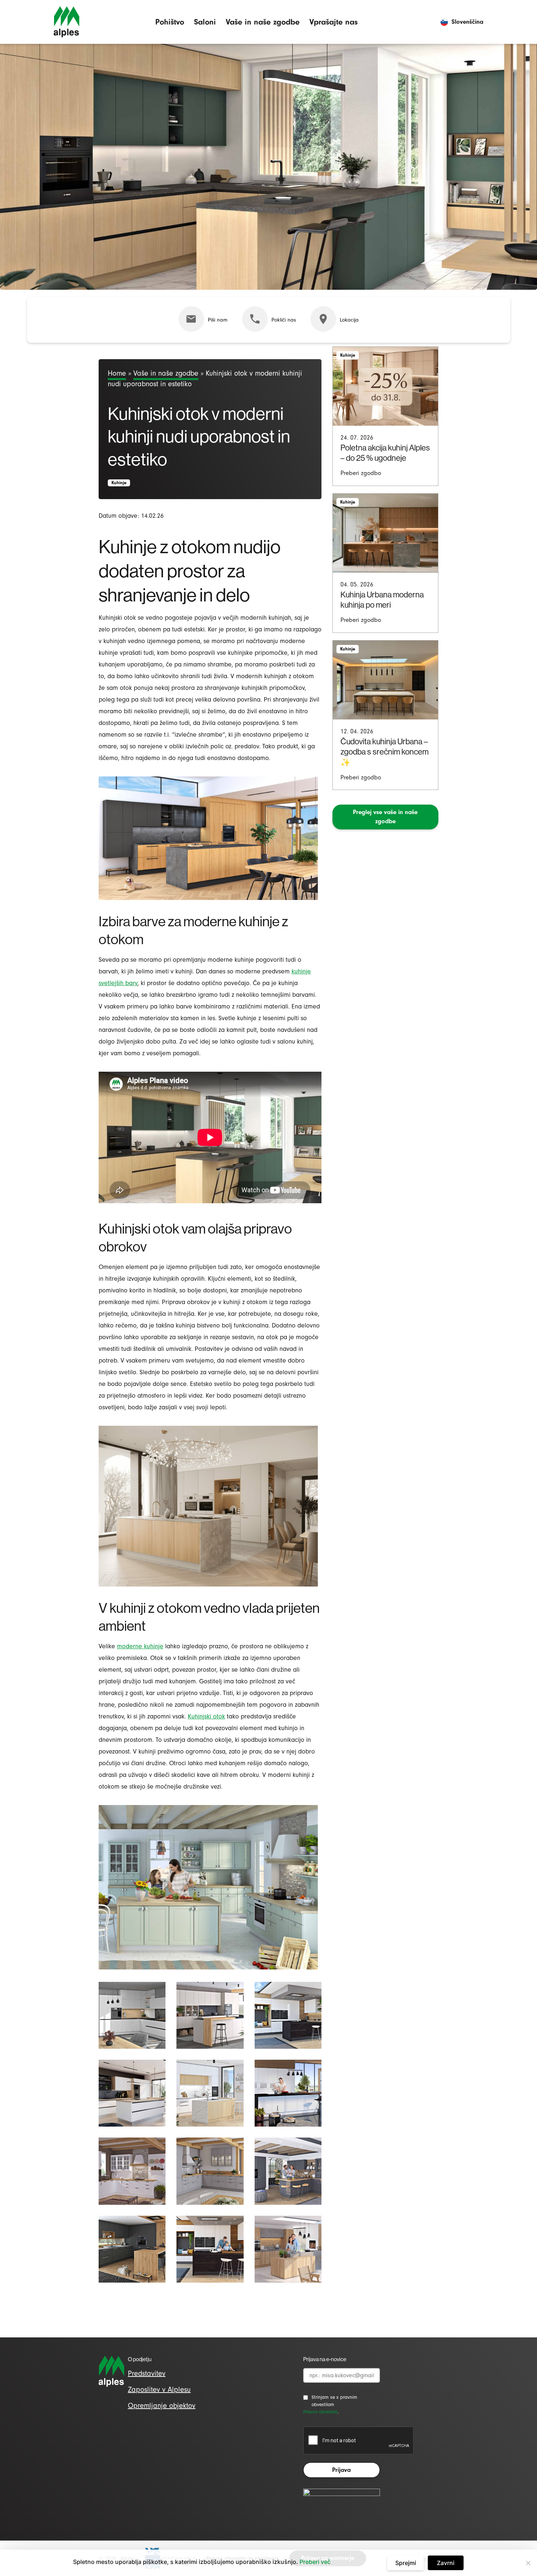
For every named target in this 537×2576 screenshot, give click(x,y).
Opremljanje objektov (162, 2406)
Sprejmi (406, 2563)
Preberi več (315, 2562)
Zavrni (446, 2563)
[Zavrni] (528, 2563)
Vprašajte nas (334, 22)
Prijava (341, 2470)
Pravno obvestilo (320, 2412)
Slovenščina (467, 22)
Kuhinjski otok (206, 1716)
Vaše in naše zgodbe (263, 22)
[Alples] (66, 22)
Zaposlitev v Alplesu (159, 2389)
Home (117, 373)
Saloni (205, 22)
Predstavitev (147, 2373)
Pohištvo (170, 22)
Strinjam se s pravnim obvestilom (334, 2401)
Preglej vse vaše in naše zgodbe (385, 817)
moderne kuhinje (140, 1646)
